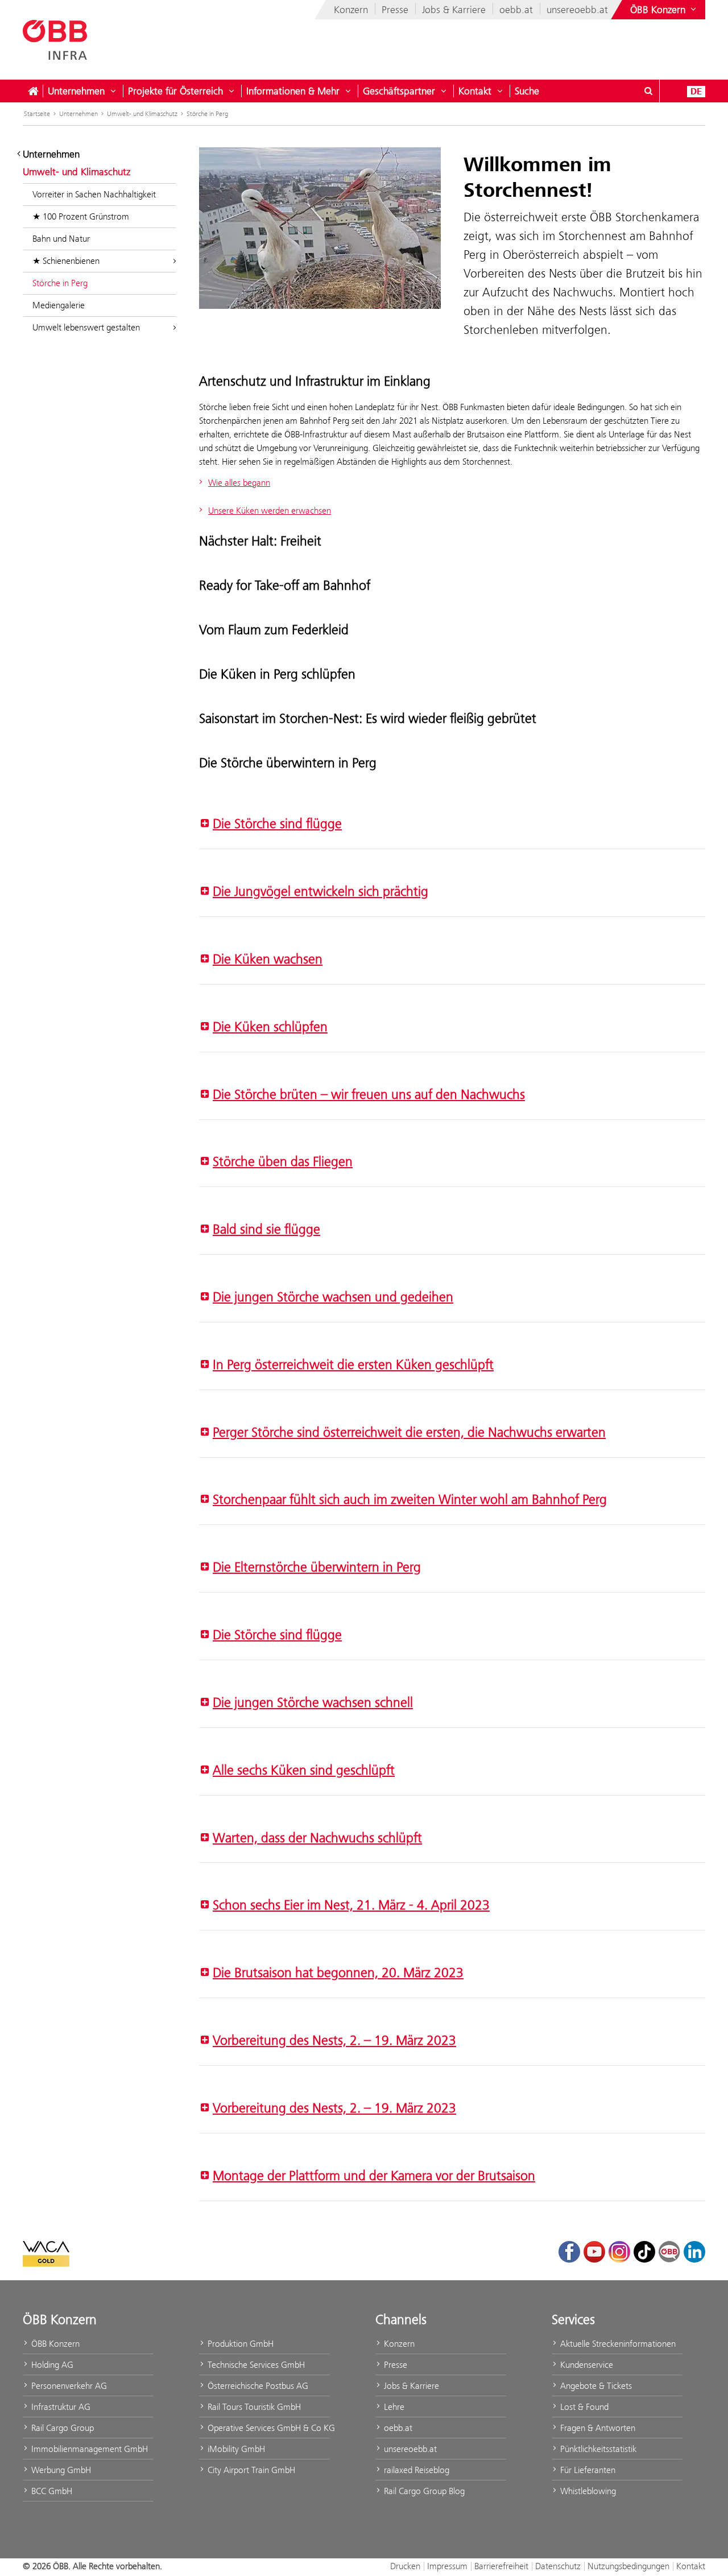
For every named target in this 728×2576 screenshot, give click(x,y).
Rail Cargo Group (61, 2428)
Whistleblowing (587, 2491)
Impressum (447, 2566)
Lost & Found (583, 2407)
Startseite (37, 114)
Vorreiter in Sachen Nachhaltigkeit (94, 194)
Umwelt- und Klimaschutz (142, 114)
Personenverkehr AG (68, 2386)
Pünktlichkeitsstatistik (597, 2449)
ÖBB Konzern (54, 2344)
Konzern (351, 10)
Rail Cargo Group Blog (423, 2491)
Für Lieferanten (587, 2470)
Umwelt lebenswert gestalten (86, 327)
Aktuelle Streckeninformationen (617, 2344)
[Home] (33, 91)
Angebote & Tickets (595, 2386)
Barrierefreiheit (501, 2566)
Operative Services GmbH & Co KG (268, 2428)
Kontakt (475, 91)
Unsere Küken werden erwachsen (270, 510)
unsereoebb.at (577, 10)
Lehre (393, 2407)
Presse (395, 10)
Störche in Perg (207, 114)
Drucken (405, 2566)
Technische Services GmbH (255, 2365)
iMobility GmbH (235, 2449)
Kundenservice (586, 2365)
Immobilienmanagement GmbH (88, 2449)
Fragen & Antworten (597, 2428)
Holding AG (51, 2365)
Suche (527, 91)
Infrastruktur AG (60, 2407)
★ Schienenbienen (66, 261)
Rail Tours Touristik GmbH (253, 2407)
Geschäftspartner (399, 91)
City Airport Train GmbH (250, 2470)
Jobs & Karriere (454, 10)
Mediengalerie (59, 305)
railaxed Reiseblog (415, 2470)
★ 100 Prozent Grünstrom (81, 216)
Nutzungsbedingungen (628, 2566)
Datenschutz (558, 2566)
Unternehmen (76, 91)
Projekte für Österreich (175, 91)
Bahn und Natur (61, 239)
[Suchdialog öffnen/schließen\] (648, 91)
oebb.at (516, 10)
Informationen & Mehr (293, 91)
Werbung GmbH (60, 2470)
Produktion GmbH (239, 2344)
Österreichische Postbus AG (257, 2386)
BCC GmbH (51, 2491)
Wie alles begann (239, 483)
